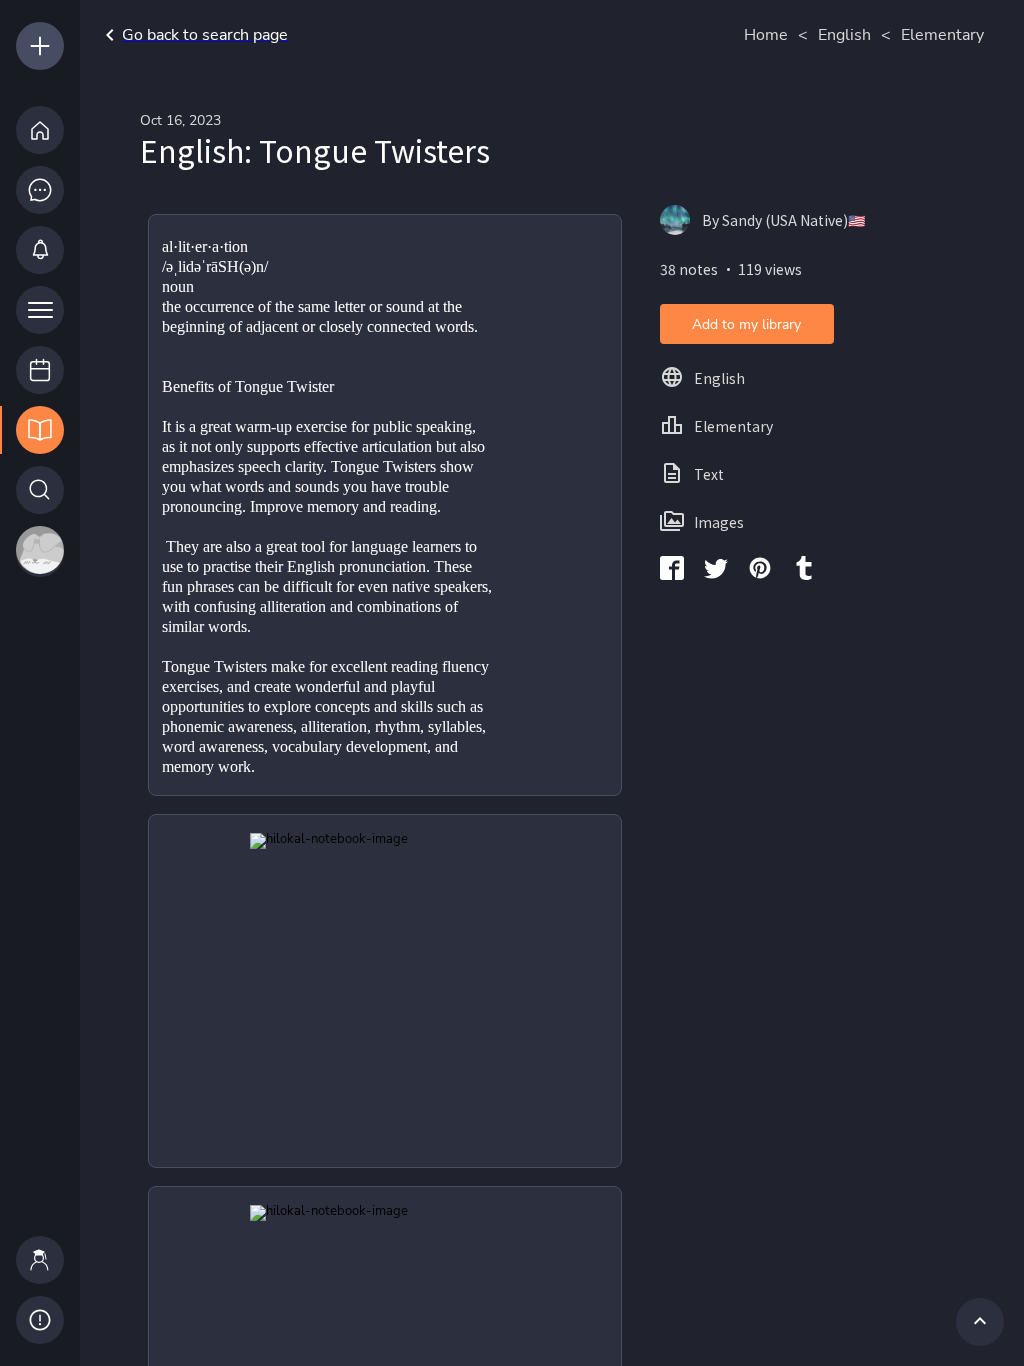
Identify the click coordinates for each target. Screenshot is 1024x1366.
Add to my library (746, 324)
